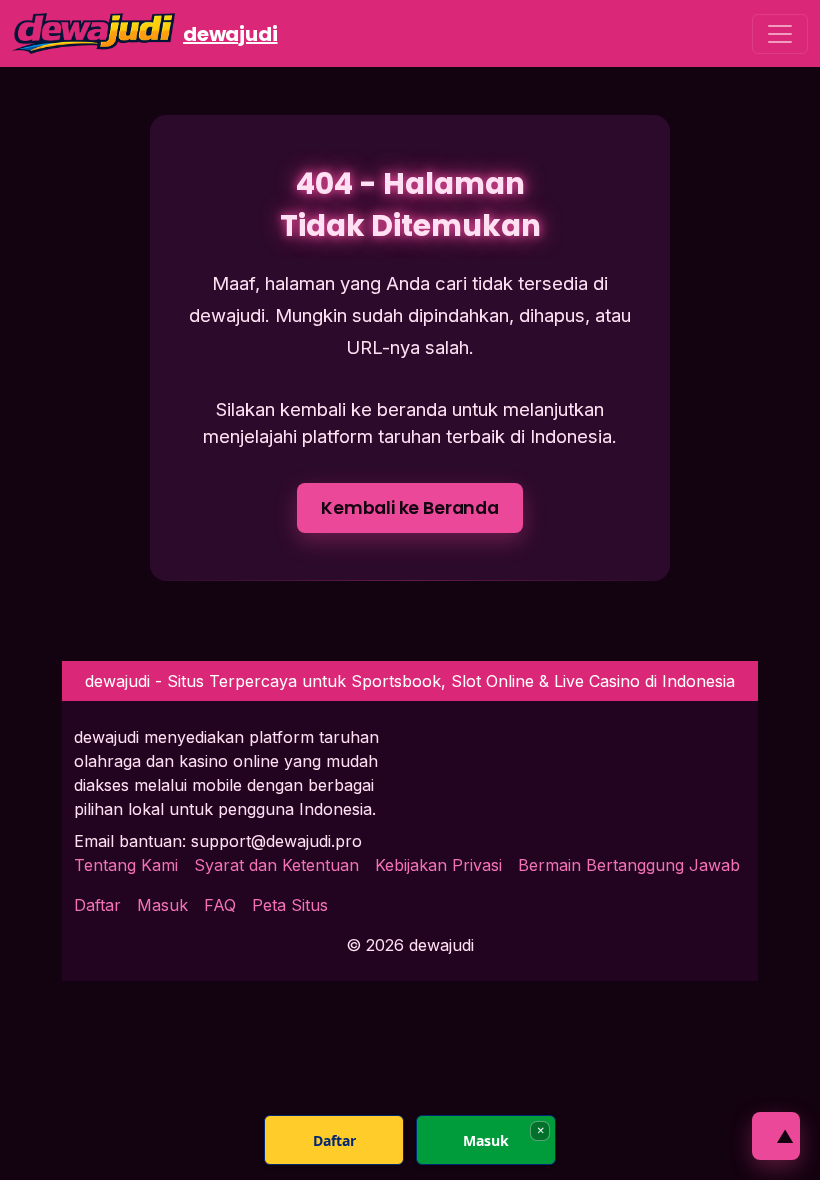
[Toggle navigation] (780, 34)
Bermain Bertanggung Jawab (629, 865)
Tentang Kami (126, 865)
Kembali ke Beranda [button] (410, 508)
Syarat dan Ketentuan (276, 865)
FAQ (220, 905)
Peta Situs (290, 905)
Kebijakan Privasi (438, 865)
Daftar (97, 905)
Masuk (162, 905)
